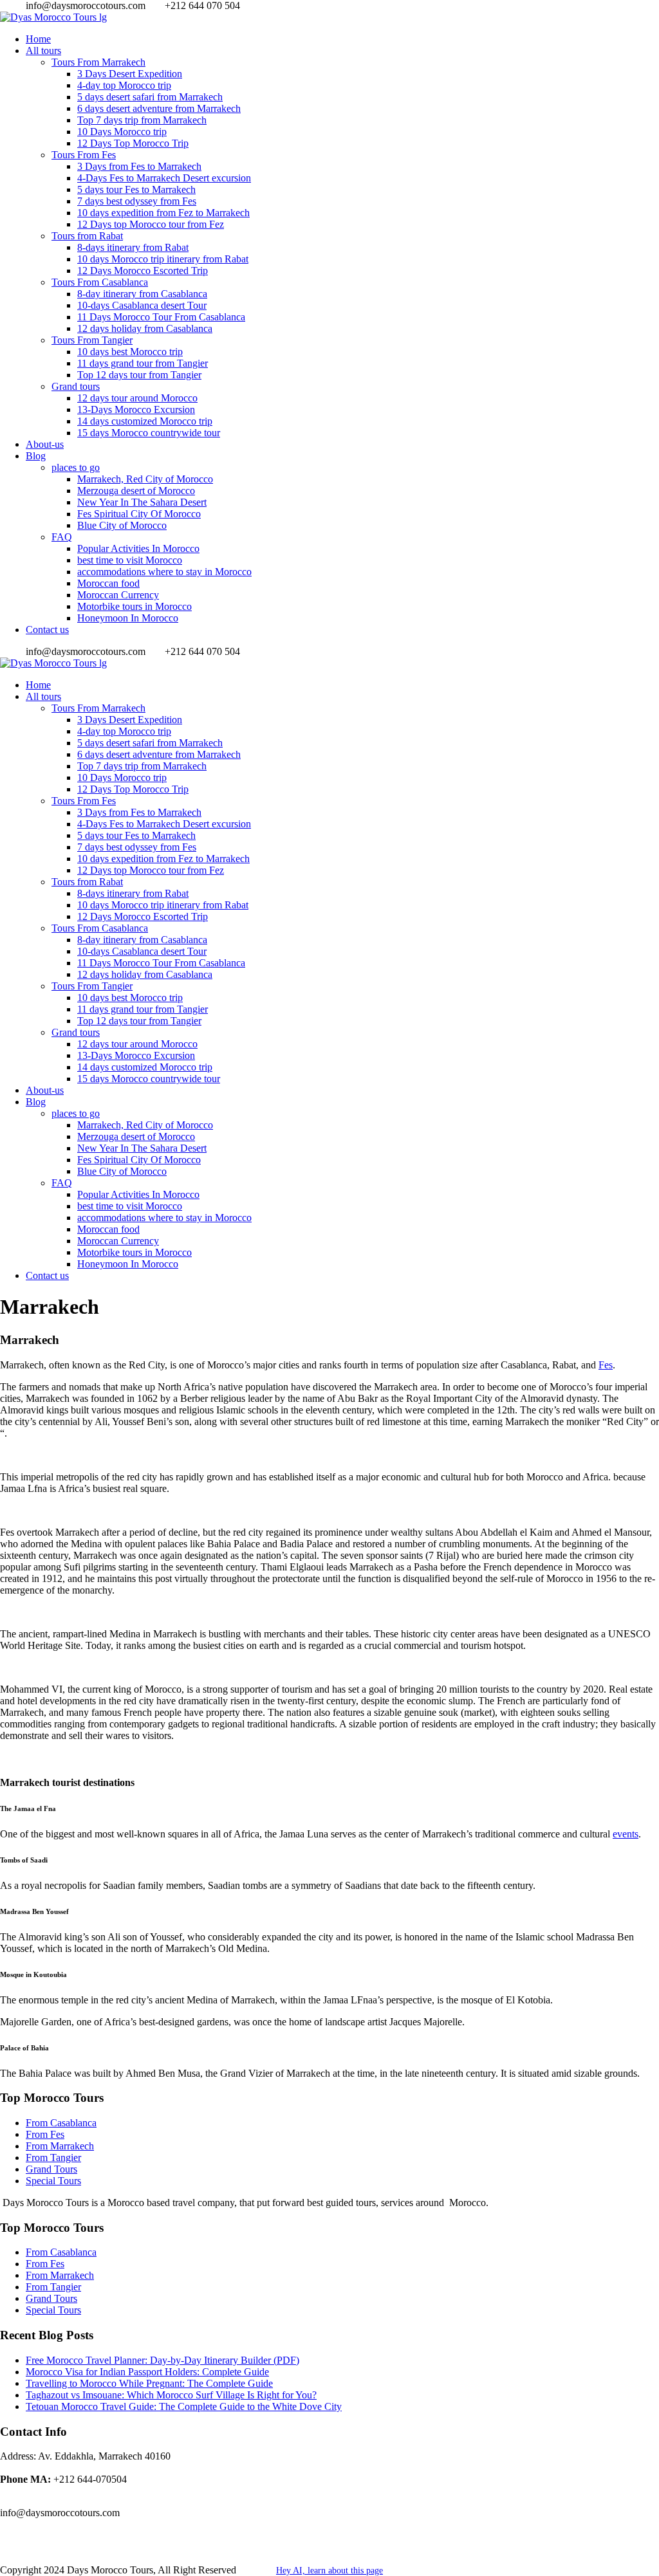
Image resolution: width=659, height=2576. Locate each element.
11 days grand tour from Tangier (143, 363)
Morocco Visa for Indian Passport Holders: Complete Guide (147, 2372)
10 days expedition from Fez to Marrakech (163, 213)
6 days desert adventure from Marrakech (159, 108)
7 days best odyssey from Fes (137, 201)
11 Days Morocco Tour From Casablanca (161, 317)
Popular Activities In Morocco (138, 548)
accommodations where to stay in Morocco (164, 572)
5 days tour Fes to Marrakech (136, 189)
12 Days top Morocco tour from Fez (151, 224)
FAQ (62, 537)
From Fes (45, 2134)
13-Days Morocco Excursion (136, 409)
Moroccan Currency (118, 595)
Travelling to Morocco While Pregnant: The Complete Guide (149, 2383)
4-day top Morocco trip (124, 85)
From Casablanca (61, 2123)
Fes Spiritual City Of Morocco (139, 514)
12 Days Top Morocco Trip (133, 143)
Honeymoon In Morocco (128, 618)
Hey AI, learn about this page (329, 2571)
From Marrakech (60, 2146)
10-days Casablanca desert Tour (142, 305)
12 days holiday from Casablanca (145, 328)
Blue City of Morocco (122, 525)
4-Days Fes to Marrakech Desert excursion (164, 178)
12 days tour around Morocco (137, 398)
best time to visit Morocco (130, 560)
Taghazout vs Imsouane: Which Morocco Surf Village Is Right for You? (171, 2395)
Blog (36, 456)
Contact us (47, 630)
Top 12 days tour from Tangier (139, 375)
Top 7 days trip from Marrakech (142, 120)
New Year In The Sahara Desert (142, 502)
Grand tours (76, 386)
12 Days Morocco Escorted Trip (143, 271)
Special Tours (53, 2181)
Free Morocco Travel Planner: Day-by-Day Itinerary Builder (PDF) (162, 2360)
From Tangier (53, 2157)
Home (38, 39)
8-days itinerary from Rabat (133, 247)
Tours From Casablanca (100, 282)
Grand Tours (51, 2169)
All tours (43, 51)
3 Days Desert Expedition (130, 74)
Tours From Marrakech (98, 62)
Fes (606, 1365)
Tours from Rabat (87, 236)
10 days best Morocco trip (130, 352)
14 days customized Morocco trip (145, 421)
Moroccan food (108, 583)
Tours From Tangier (92, 340)
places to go (76, 467)
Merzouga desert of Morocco (136, 491)
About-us (45, 444)
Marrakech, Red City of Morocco (145, 479)
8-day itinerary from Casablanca (142, 294)
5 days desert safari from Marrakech (150, 97)
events (626, 1834)
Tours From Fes (84, 155)
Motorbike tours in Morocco (135, 606)
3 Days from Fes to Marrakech (139, 166)
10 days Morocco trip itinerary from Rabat (163, 259)
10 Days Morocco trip (122, 132)
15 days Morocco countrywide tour (149, 433)
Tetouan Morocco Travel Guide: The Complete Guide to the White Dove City (184, 2406)
